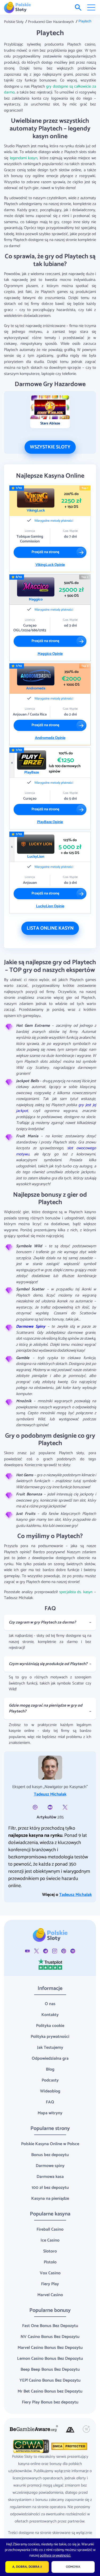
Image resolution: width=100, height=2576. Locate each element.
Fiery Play (50, 2284)
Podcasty (50, 2080)
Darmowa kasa (50, 2177)
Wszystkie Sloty (50, 447)
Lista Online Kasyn (50, 928)
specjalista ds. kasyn (76, 1592)
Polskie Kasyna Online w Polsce (50, 2144)
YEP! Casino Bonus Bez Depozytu (50, 2380)
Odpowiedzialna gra (50, 2058)
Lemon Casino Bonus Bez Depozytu (50, 2359)
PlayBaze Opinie (50, 822)
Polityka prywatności (50, 2037)
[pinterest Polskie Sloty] (64, 1951)
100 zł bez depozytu (50, 2188)
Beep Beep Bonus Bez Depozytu (50, 2369)
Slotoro (50, 2251)
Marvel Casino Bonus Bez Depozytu (50, 2348)
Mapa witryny (50, 2113)
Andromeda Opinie (50, 738)
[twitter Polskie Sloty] (37, 1951)
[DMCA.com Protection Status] (69, 2446)
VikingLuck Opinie (50, 565)
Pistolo (50, 2262)
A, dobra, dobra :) (27, 2567)
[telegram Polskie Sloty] (46, 1951)
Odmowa (73, 2567)
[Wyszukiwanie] (78, 7)
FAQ (50, 2102)
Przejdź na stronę (45, 552)
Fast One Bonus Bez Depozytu (50, 2326)
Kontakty (50, 2015)
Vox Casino (50, 2273)
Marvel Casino (50, 2295)
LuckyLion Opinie (50, 906)
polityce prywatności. (55, 2556)
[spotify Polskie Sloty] (73, 1951)
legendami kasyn (24, 158)
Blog (50, 2069)
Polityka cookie (50, 2026)
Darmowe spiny (50, 2166)
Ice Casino (50, 2240)
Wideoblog (50, 2091)
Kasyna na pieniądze (50, 2199)
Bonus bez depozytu (50, 2155)
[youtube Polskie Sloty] (27, 1951)
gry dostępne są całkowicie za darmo (50, 89)
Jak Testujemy (50, 2048)
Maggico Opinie (50, 654)
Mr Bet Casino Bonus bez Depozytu (50, 2391)
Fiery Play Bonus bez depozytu (50, 2402)
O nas (50, 2004)
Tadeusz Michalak (50, 1794)
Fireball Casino (50, 2229)
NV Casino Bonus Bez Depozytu (50, 2337)
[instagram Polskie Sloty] (55, 1951)
